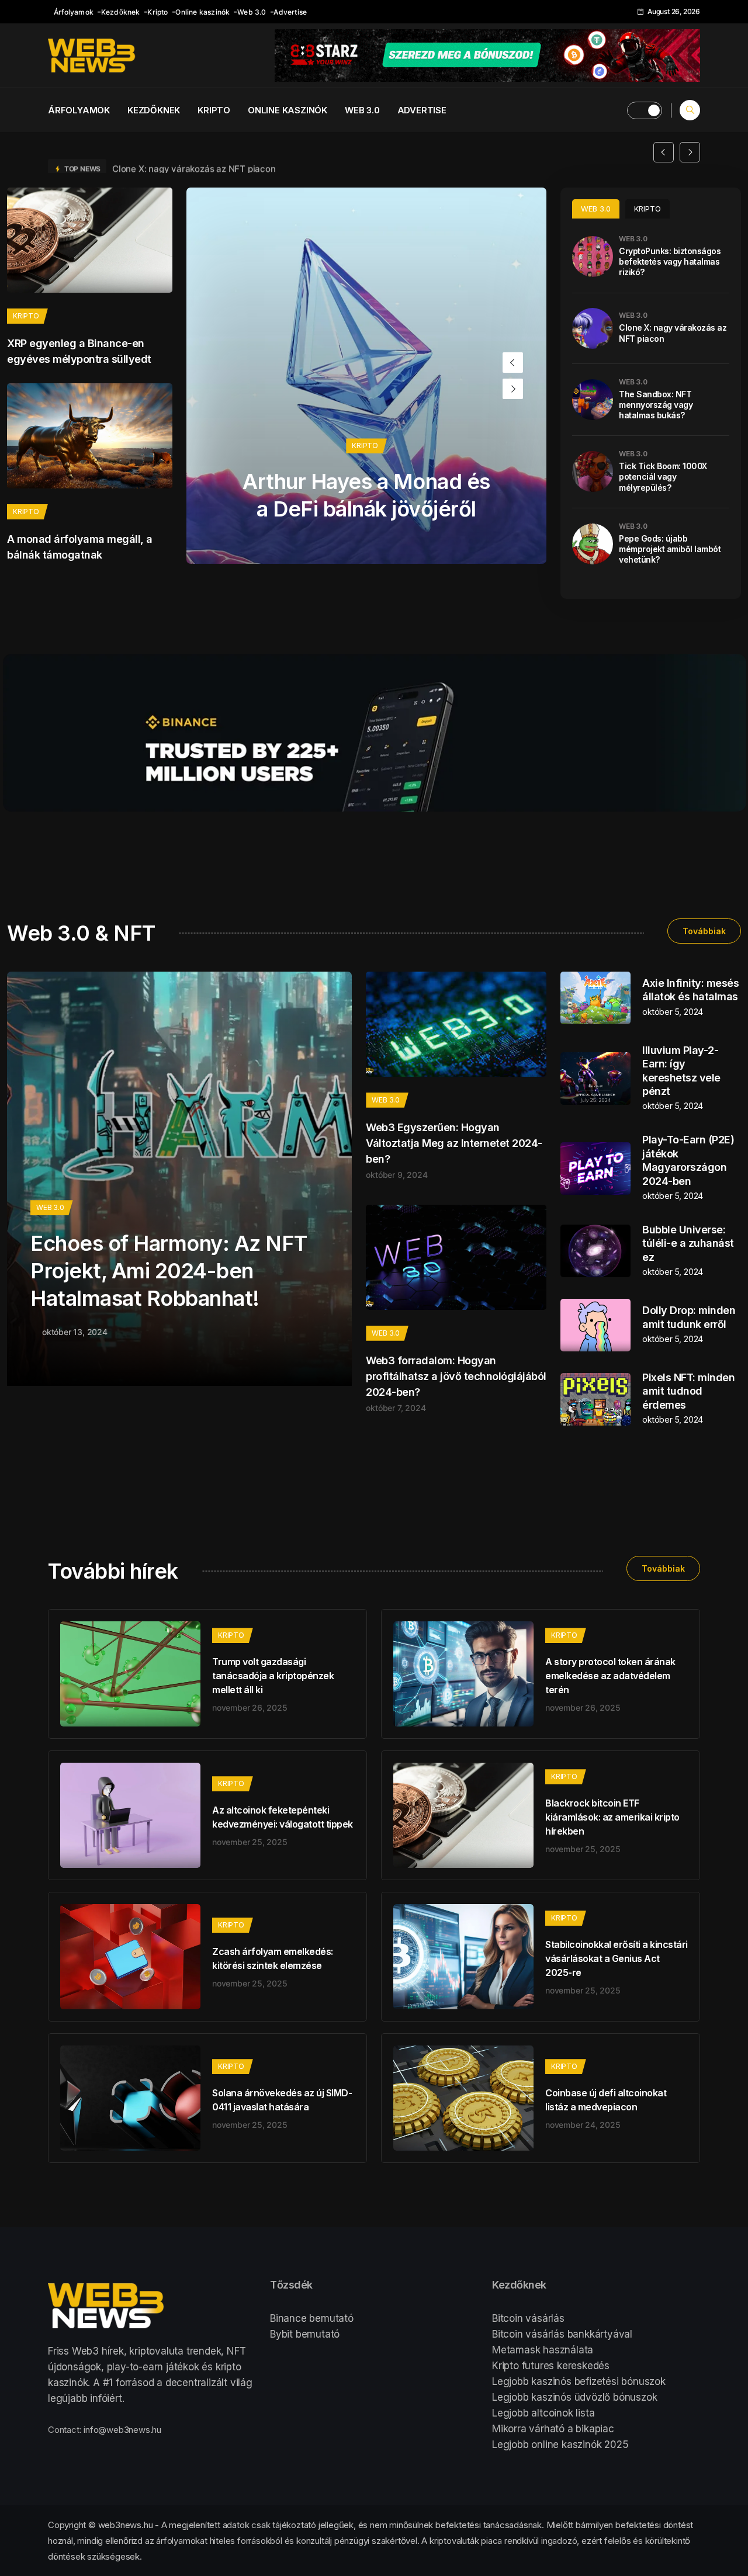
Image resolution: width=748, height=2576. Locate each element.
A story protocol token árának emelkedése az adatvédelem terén (610, 1676)
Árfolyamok (74, 12)
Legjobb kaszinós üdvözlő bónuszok (574, 2397)
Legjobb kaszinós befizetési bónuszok (579, 2381)
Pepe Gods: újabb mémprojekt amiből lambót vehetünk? (670, 549)
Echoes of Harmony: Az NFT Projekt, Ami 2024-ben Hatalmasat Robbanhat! (169, 1271)
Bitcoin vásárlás (528, 2318)
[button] (664, 152)
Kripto (157, 12)
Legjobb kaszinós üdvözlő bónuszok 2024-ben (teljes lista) (233, 152)
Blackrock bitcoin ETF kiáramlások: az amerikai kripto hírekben (612, 1817)
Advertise (290, 12)
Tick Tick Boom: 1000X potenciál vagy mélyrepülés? (663, 476)
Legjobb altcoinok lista (543, 2413)
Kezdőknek (121, 12)
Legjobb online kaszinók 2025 (560, 2445)
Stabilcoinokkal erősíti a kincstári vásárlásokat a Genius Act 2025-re (617, 1958)
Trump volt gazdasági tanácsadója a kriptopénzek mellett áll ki (273, 1676)
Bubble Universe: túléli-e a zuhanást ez (688, 1243)
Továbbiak (704, 931)
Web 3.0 (252, 12)
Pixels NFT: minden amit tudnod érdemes (688, 1391)
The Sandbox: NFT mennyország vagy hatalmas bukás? (656, 405)
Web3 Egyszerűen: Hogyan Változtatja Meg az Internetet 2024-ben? (454, 1143)
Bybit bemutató (305, 2334)
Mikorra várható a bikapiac (553, 2429)
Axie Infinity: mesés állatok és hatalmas (690, 990)
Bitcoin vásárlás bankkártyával (562, 2334)
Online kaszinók (202, 12)
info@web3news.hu (122, 2430)
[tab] (596, 209)
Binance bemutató (312, 2318)
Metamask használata (543, 2350)
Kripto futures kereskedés (551, 2366)
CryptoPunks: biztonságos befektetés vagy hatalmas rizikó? (670, 261)
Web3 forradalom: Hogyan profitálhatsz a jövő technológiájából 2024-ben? (456, 1376)
